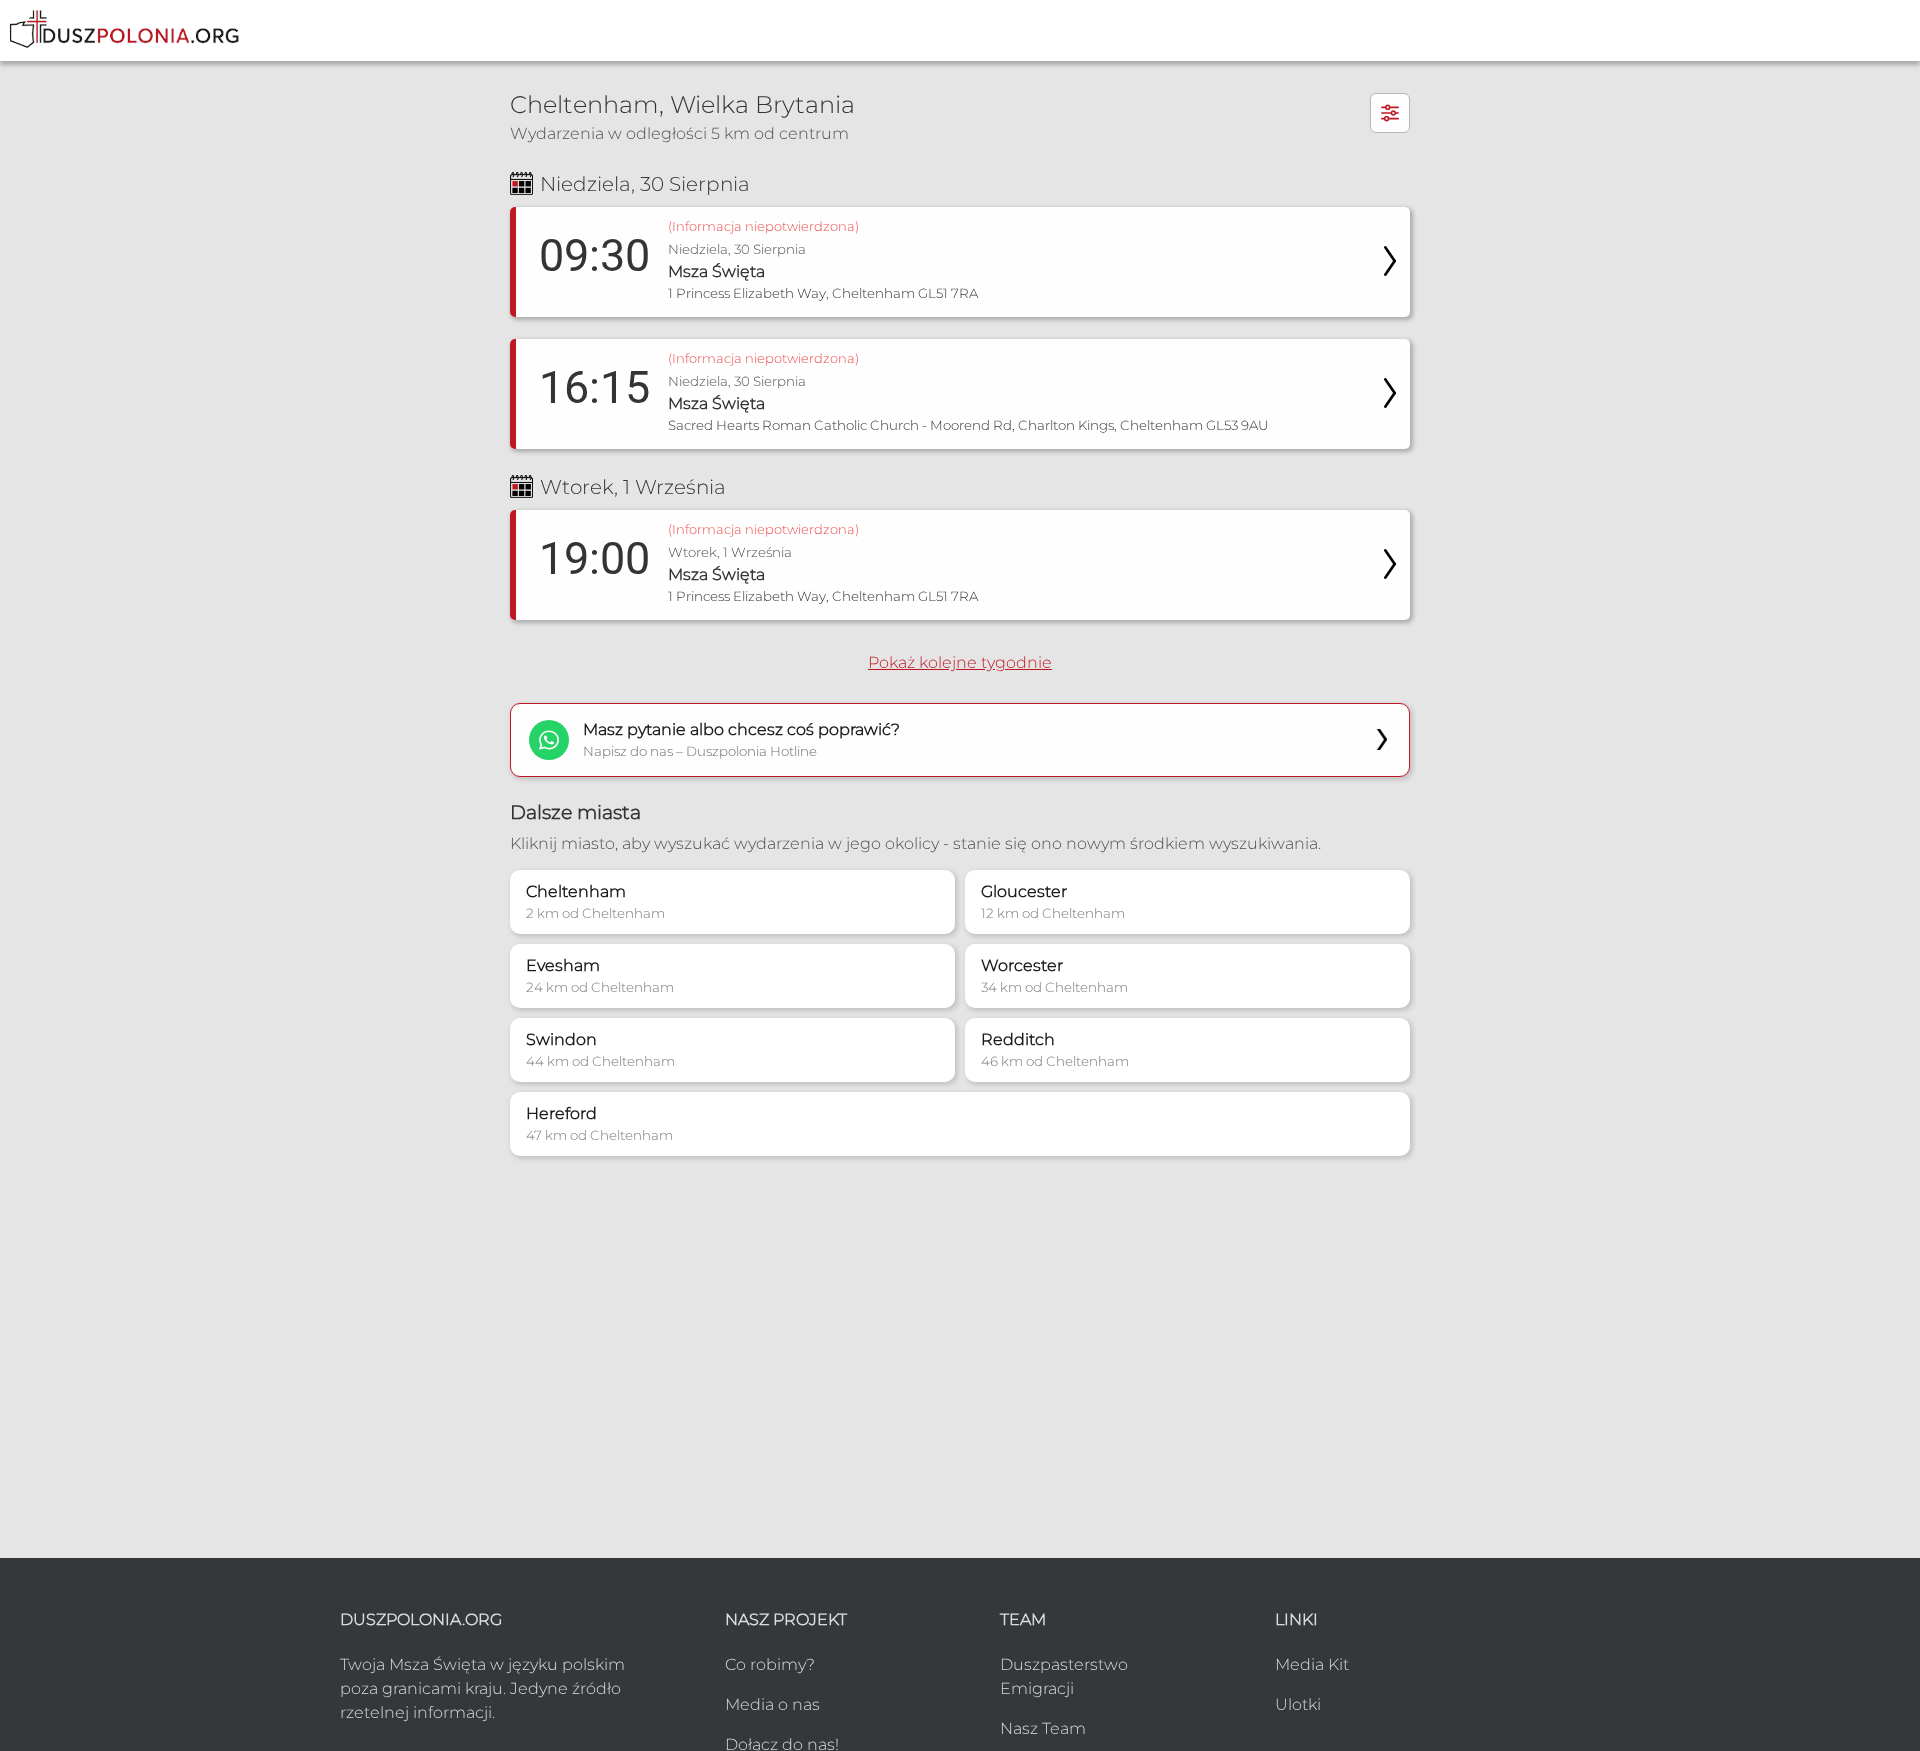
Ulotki (1298, 1704)
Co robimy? (770, 1664)
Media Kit (1312, 1664)
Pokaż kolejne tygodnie (960, 662)
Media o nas (772, 1704)
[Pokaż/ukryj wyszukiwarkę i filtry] (1390, 113)
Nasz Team (1043, 1728)
